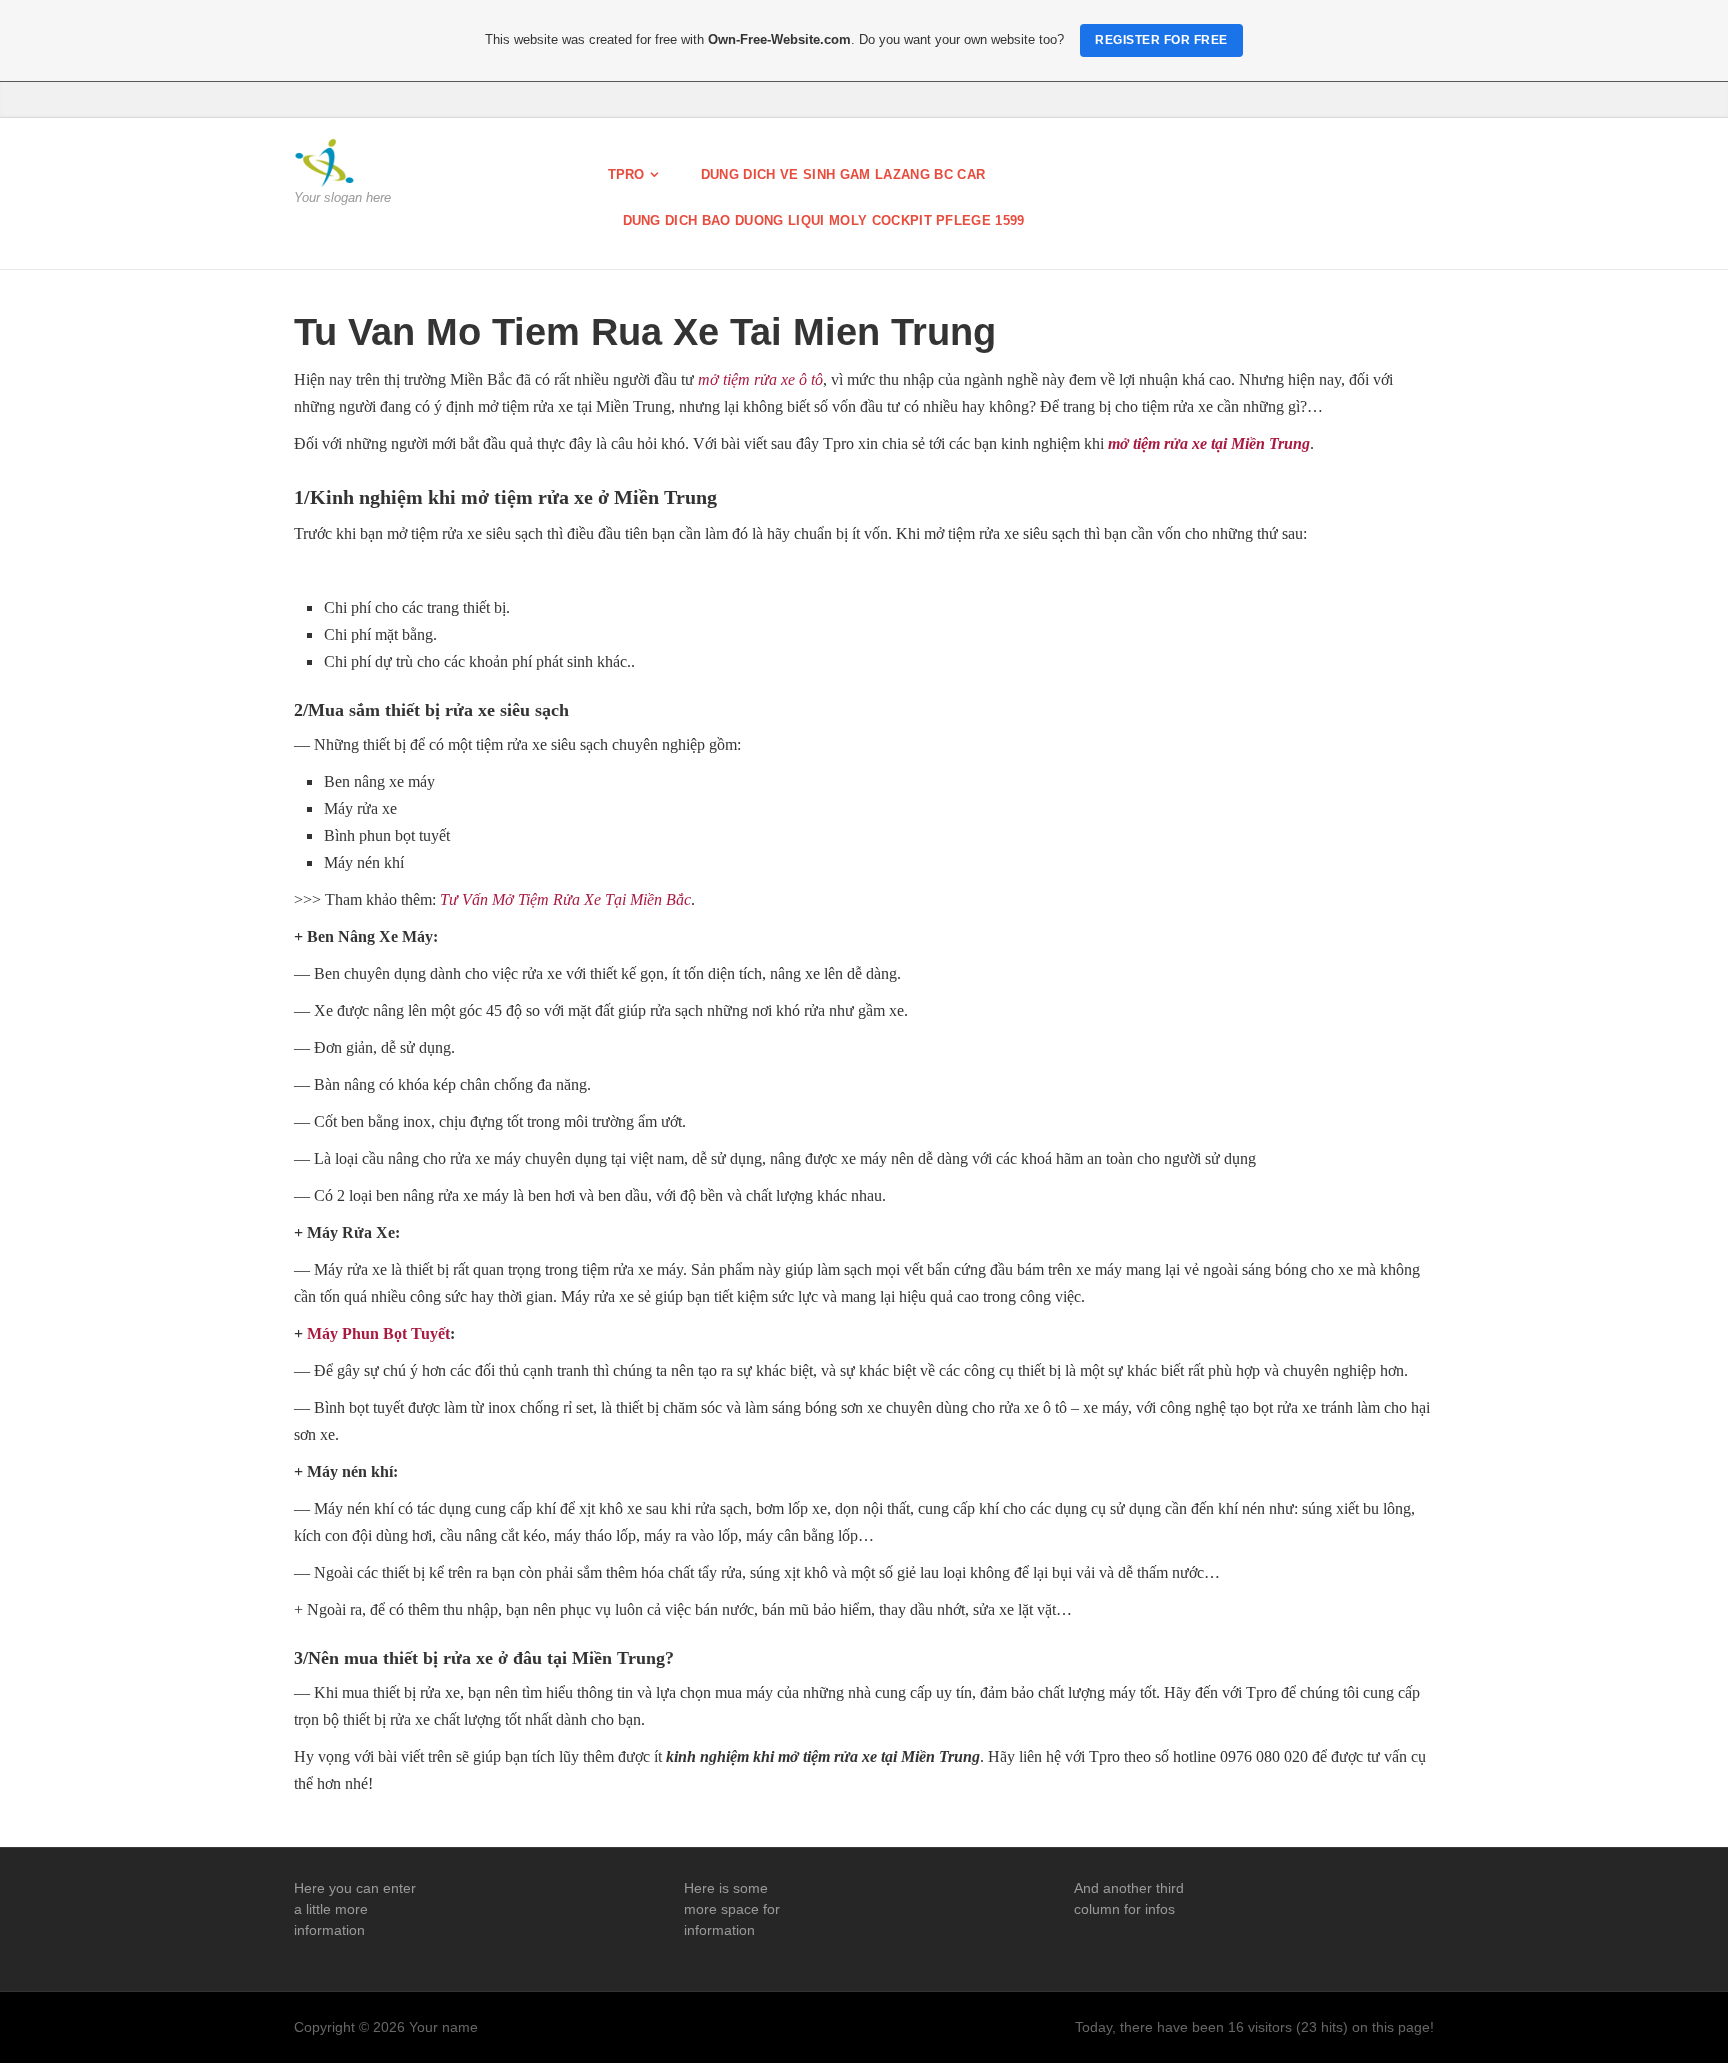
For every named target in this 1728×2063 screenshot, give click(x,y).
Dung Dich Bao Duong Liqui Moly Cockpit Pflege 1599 (824, 220)
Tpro (626, 174)
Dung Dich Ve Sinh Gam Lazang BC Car (843, 174)
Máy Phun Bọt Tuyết (378, 1333)
